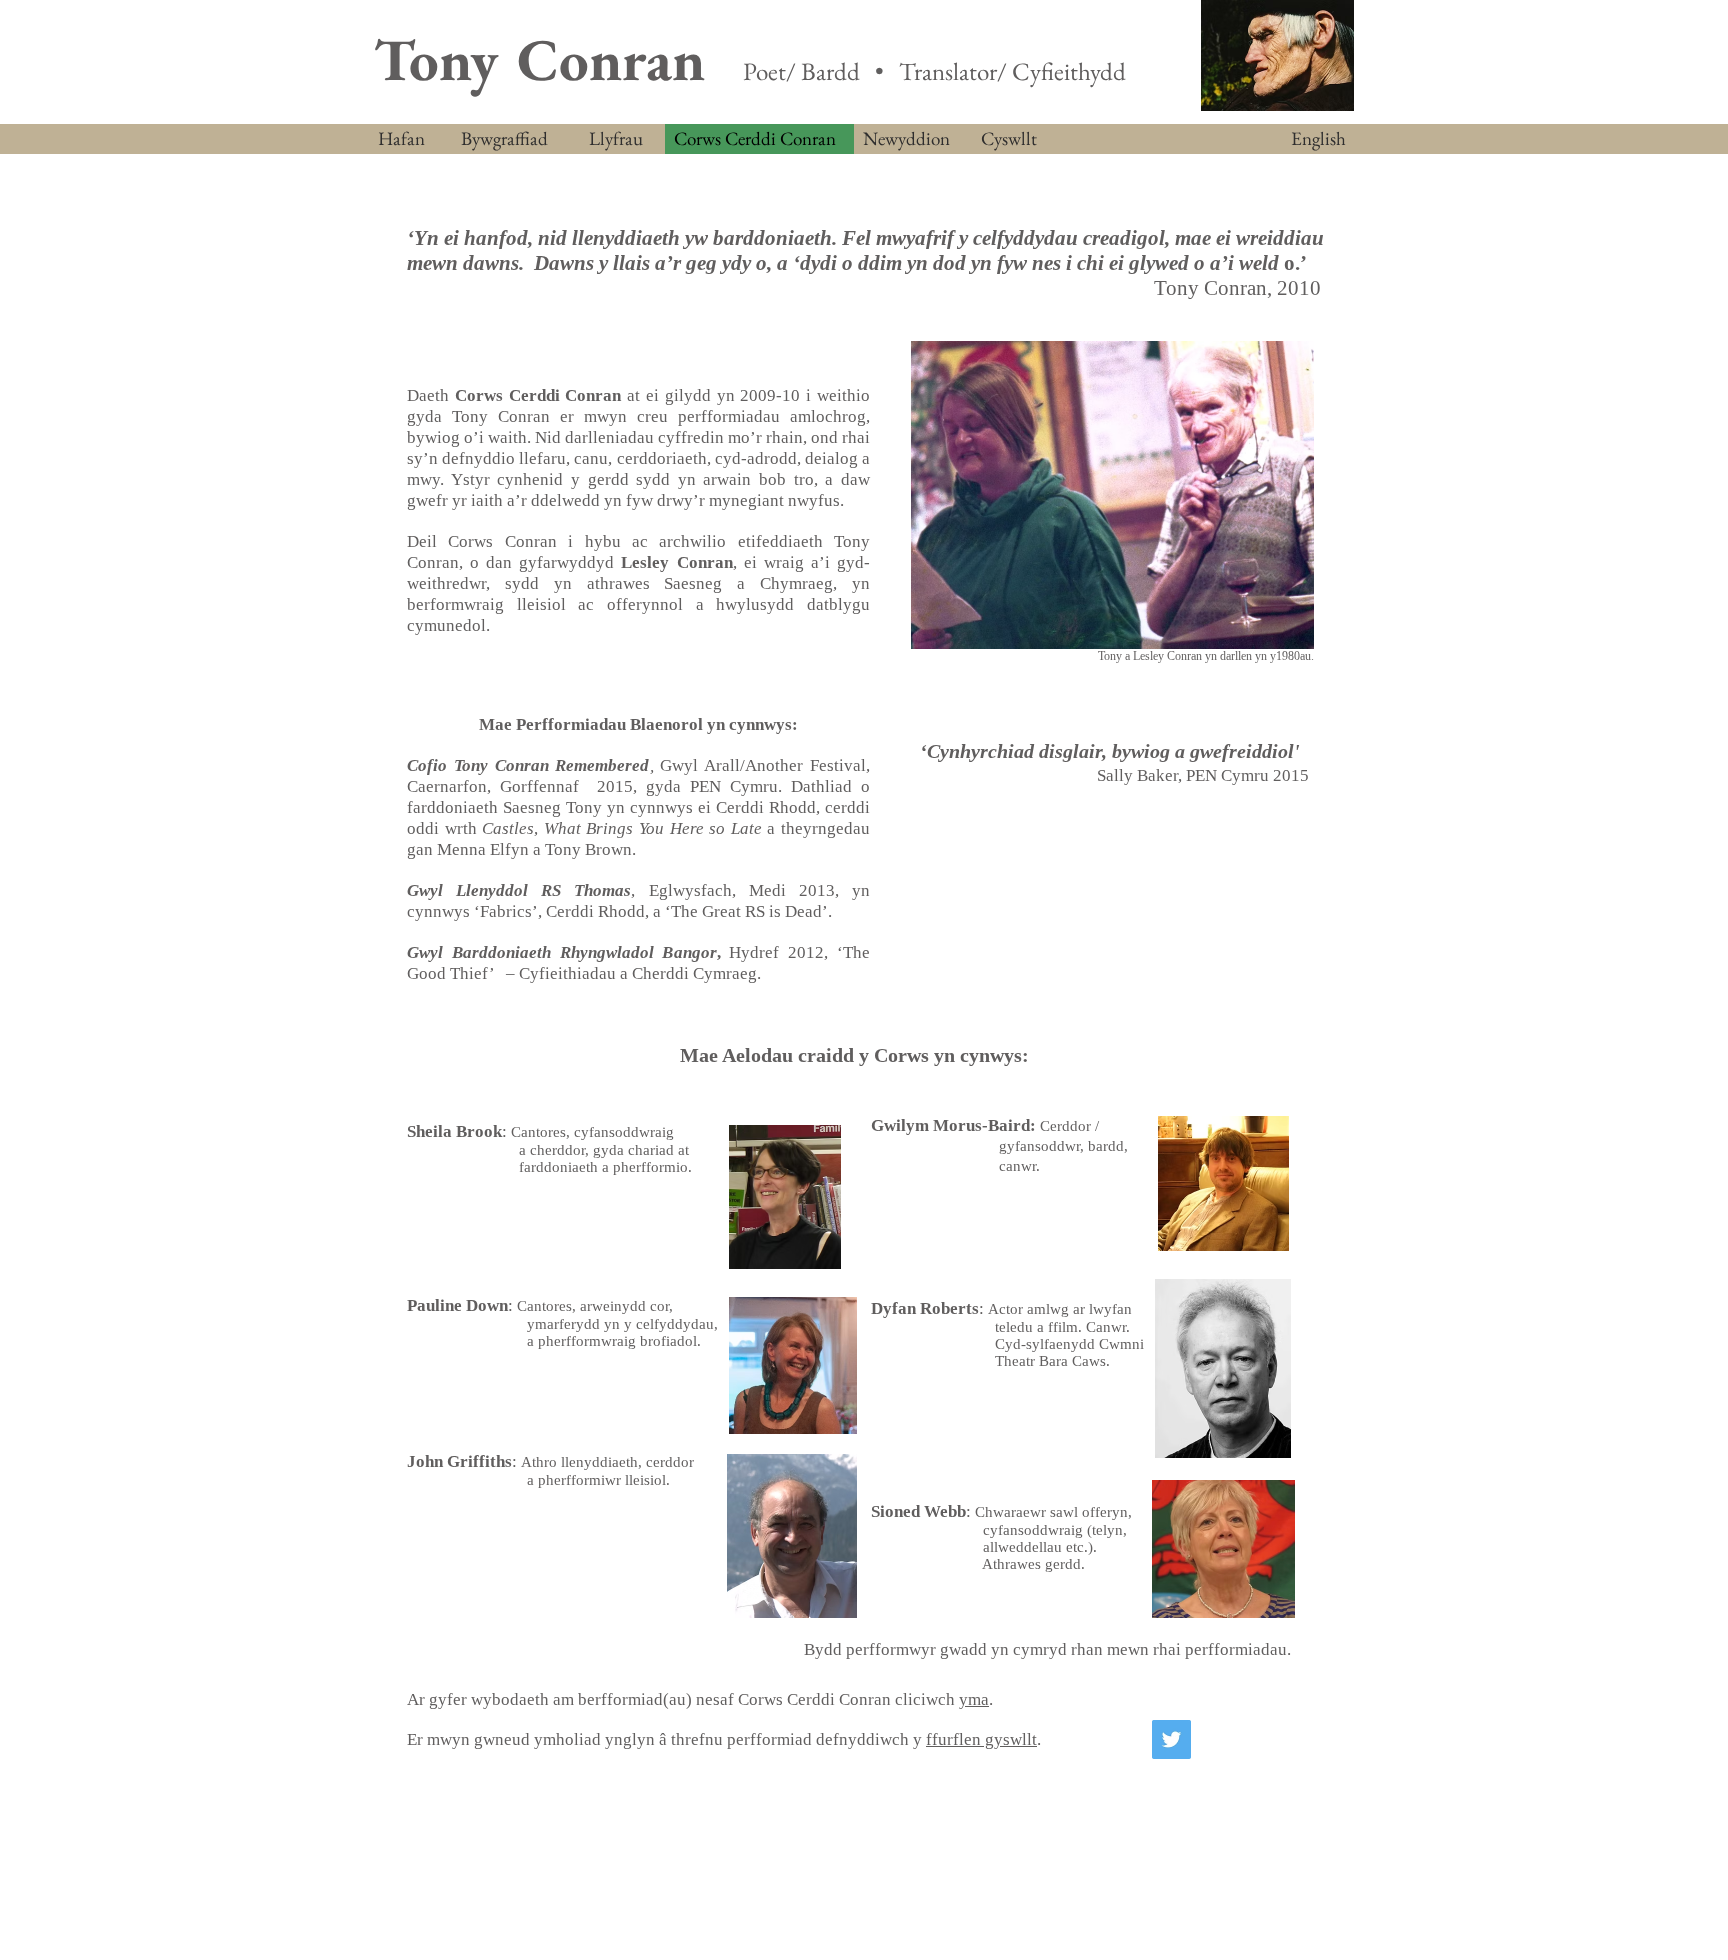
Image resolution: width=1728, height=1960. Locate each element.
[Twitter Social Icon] (1171, 1739)
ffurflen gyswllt (981, 1739)
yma (974, 1699)
